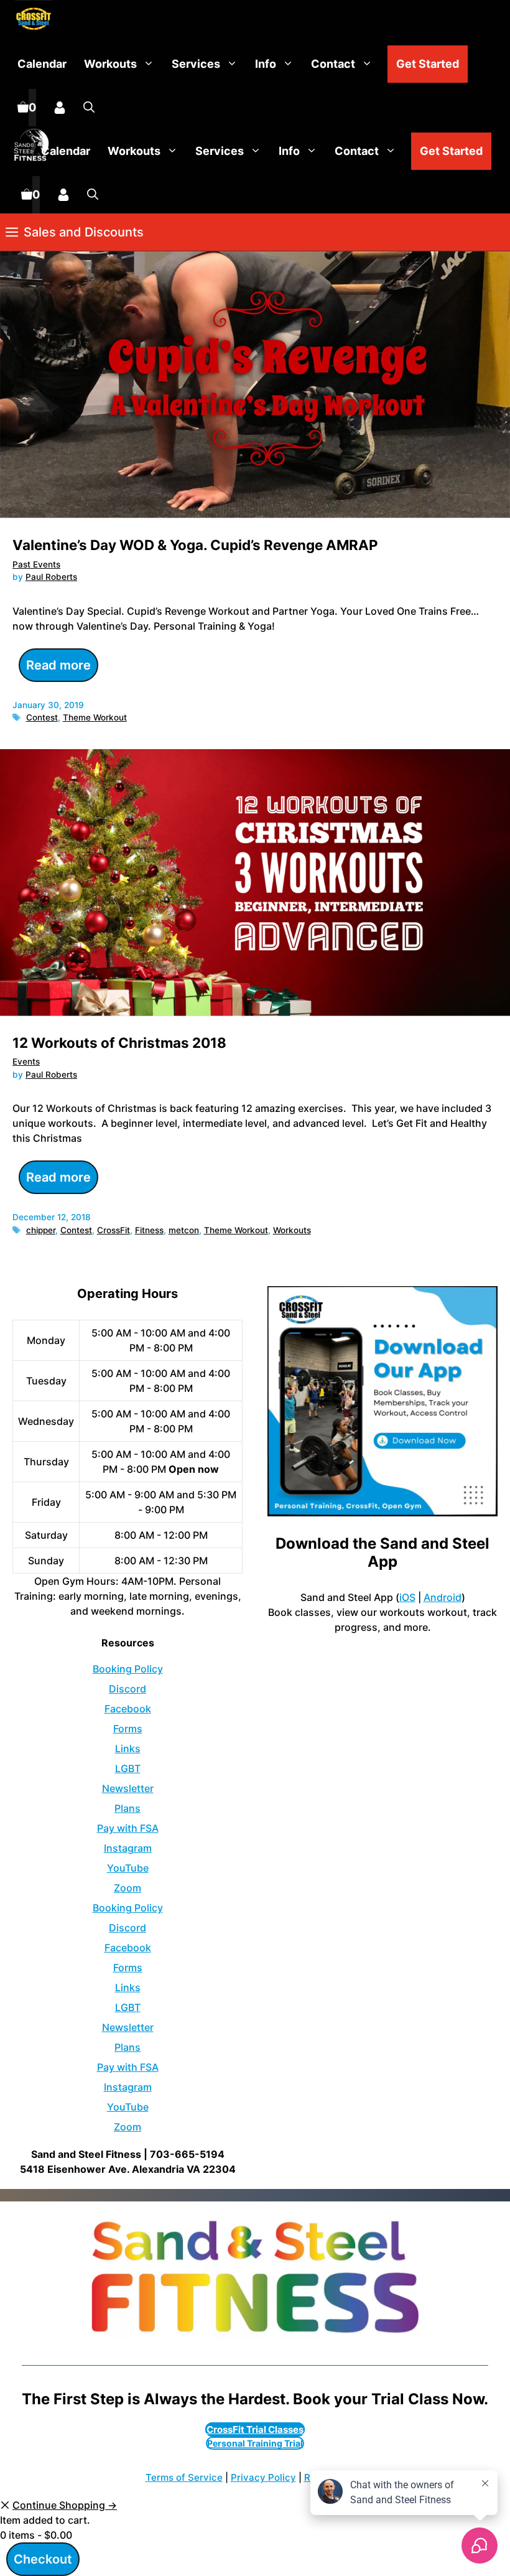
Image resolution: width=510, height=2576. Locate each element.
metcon (184, 1230)
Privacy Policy (263, 2477)
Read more (58, 665)
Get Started (428, 64)
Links (128, 1748)
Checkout (43, 2559)
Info (266, 64)
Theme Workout (95, 717)
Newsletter (128, 1788)
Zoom (127, 1888)
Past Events (36, 564)
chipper (41, 1230)
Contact (333, 64)
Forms (128, 1729)
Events (26, 1062)
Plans (127, 1808)
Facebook (128, 1709)
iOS (407, 1597)
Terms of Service (184, 2477)
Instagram (128, 1848)
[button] (89, 108)
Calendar (42, 64)
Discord (127, 1689)
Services (196, 64)
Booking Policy (128, 1669)
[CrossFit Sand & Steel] (30, 20)
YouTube (128, 1868)
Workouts (110, 64)
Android (443, 1597)
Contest (42, 717)
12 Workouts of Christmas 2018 (119, 1043)
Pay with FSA (128, 1828)
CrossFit (114, 1230)
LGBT (128, 1768)
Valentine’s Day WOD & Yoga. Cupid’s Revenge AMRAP (195, 545)
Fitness (149, 1230)
